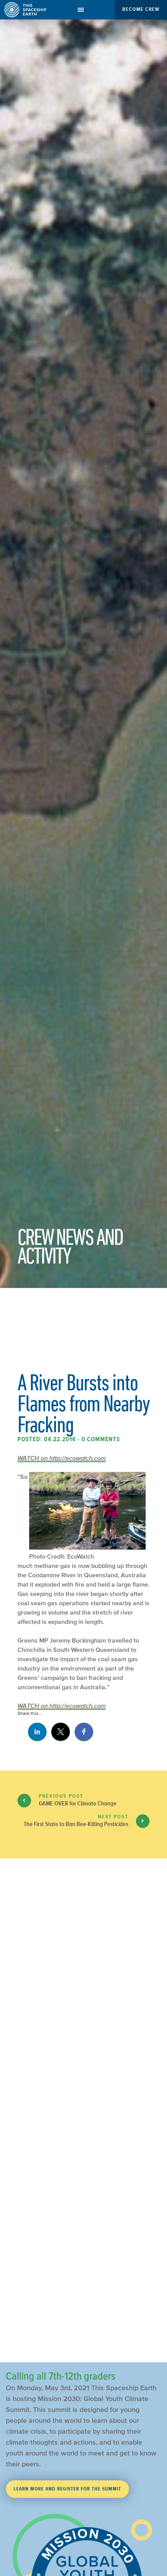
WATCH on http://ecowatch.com (62, 1458)
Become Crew (141, 9)
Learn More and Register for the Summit (67, 2489)
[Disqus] (83, 2039)
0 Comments (101, 1439)
